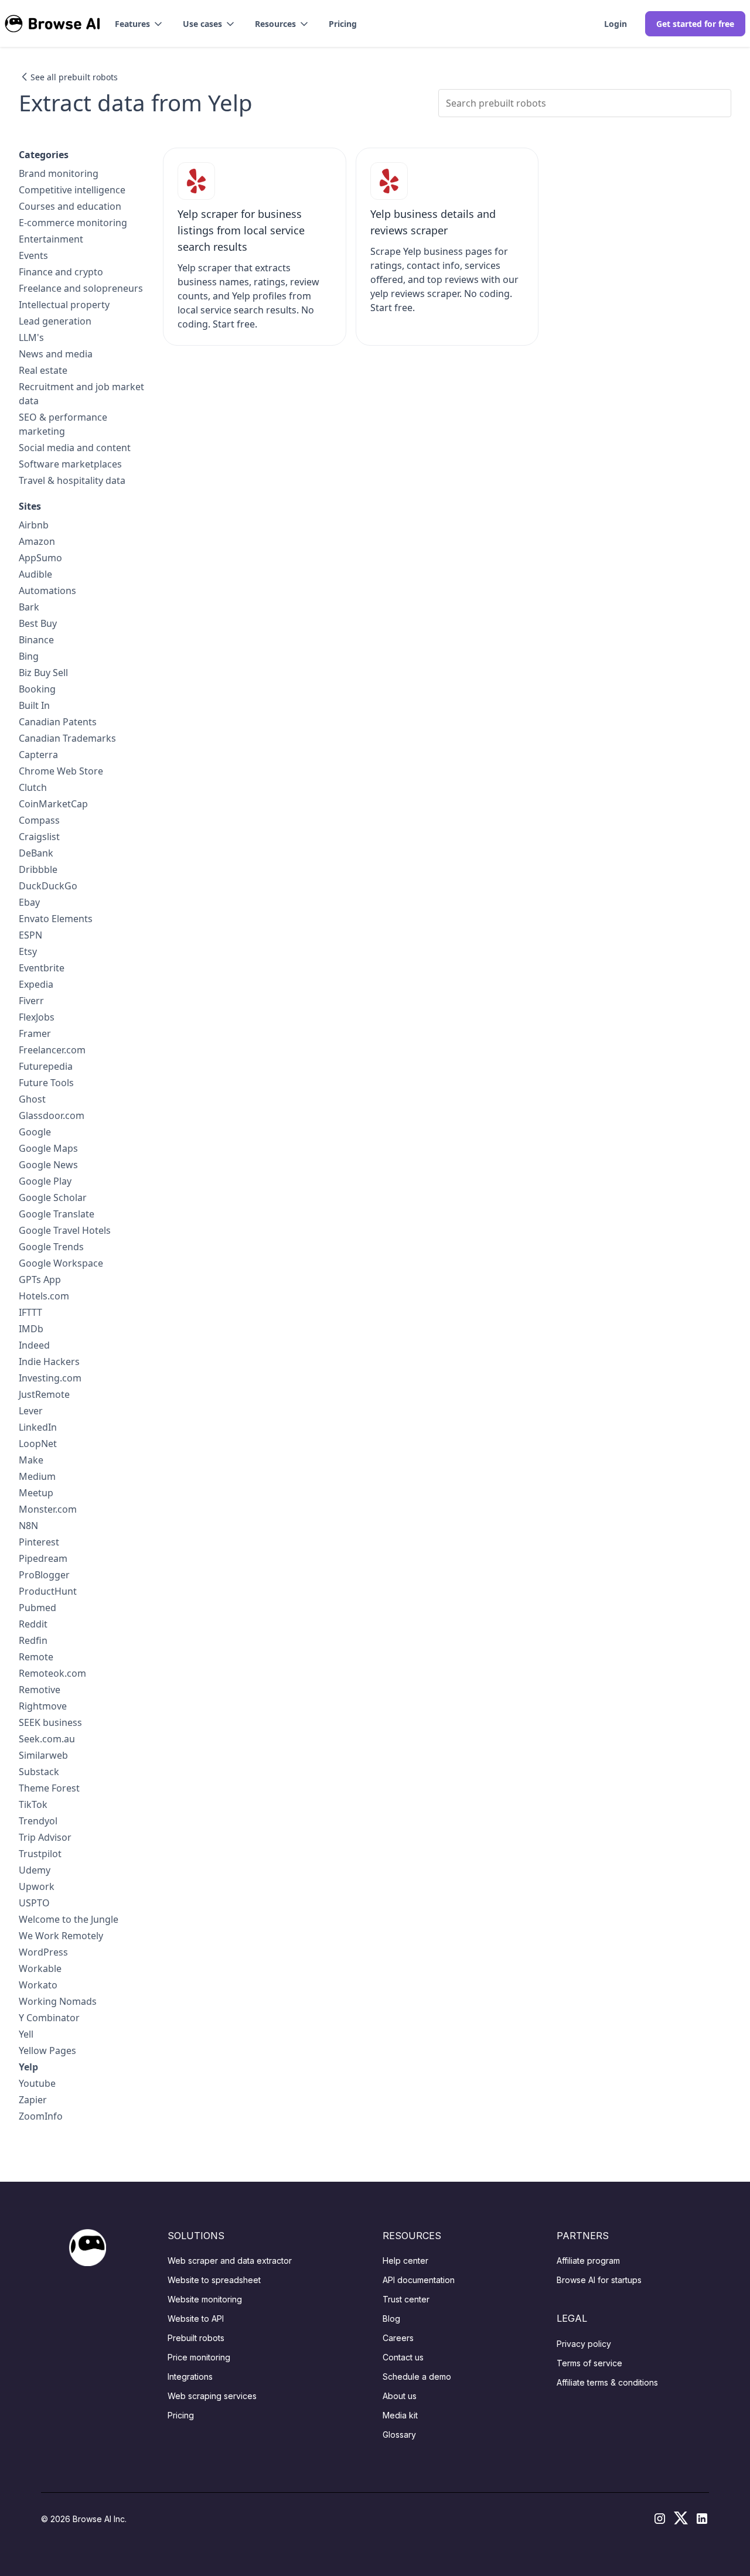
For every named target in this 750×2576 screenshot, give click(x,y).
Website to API (196, 2319)
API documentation (419, 2280)
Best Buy (38, 623)
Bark (29, 607)
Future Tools (46, 1083)
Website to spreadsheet (214, 2280)
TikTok (33, 1804)
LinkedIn (38, 1427)
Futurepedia (46, 1066)
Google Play (45, 1181)
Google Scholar (53, 1197)
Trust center (406, 2299)
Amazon (37, 541)
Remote (36, 1657)
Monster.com (48, 1509)
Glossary (399, 2435)
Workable (40, 1968)
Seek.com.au (47, 1739)
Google (35, 1132)
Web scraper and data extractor (230, 2261)
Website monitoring (205, 2299)
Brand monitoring (59, 173)
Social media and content (75, 448)
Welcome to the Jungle (69, 1919)
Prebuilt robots (196, 2338)
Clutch (33, 787)
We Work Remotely (61, 1936)
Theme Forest (49, 1788)
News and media (56, 354)
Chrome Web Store (61, 771)
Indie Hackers (49, 1362)
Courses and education (70, 206)
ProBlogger (44, 1575)
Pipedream (43, 1558)
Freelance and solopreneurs (81, 288)
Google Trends (51, 1247)
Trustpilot (40, 1854)
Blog (391, 2319)
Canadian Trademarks (67, 738)
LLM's (31, 337)
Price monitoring (199, 2357)
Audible (35, 574)
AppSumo (40, 558)
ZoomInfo (41, 2116)
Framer (35, 1033)
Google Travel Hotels (65, 1230)
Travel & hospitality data (72, 480)
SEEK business (50, 1722)
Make (31, 1460)
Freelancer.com (52, 1050)
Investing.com (50, 1378)
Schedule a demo (417, 2377)
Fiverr (31, 1001)
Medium (37, 1476)
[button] (139, 24)
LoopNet (38, 1444)
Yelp (28, 2067)
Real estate (43, 370)
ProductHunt (48, 1591)
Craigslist (39, 837)
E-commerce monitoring (73, 223)
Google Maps (48, 1148)
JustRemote (44, 1394)
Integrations (190, 2377)
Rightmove (43, 1706)
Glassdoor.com (52, 1115)
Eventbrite (42, 968)
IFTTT (30, 1312)
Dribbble (38, 869)
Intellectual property (64, 305)
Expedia (36, 984)
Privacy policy (584, 2344)
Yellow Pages (47, 2050)
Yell (26, 2034)
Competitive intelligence (72, 190)
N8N (28, 1526)
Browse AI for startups (599, 2280)
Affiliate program (588, 2261)
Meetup (36, 1493)
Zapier (33, 2100)
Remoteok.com (52, 1673)
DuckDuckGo (48, 886)
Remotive (40, 1690)
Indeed (34, 1345)
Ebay (29, 902)
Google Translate (57, 1214)
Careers (398, 2338)
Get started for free (695, 24)
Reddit (33, 1624)
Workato (38, 1985)
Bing (29, 656)
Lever (31, 1411)
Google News (48, 1165)
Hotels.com (44, 1296)
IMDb (31, 1329)
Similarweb (43, 1755)
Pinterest (39, 1542)
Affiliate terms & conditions (607, 2382)
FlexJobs (37, 1017)
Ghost (32, 1099)
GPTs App (40, 1280)
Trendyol (38, 1821)
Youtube (37, 2083)
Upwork (37, 1886)
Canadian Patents (58, 722)
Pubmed (37, 1608)
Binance (36, 640)
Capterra (38, 755)
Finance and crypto (61, 272)
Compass (39, 820)
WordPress (43, 1952)
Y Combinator (49, 2018)
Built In (34, 705)
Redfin (33, 1640)
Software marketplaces (70, 464)
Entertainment (51, 239)
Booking (37, 689)
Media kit (400, 2415)
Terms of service (589, 2363)
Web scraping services (212, 2396)
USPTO (34, 1903)
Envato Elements (56, 919)
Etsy (28, 951)
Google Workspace (61, 1263)
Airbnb (34, 525)
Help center (405, 2261)
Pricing (343, 24)
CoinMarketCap (53, 804)
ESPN (30, 935)
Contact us (403, 2357)
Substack (39, 1772)
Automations (47, 591)
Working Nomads (58, 2001)
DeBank (36, 853)
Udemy (35, 1870)
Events (33, 255)
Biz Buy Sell (43, 673)
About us (400, 2396)
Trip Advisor (45, 1837)
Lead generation (55, 321)
